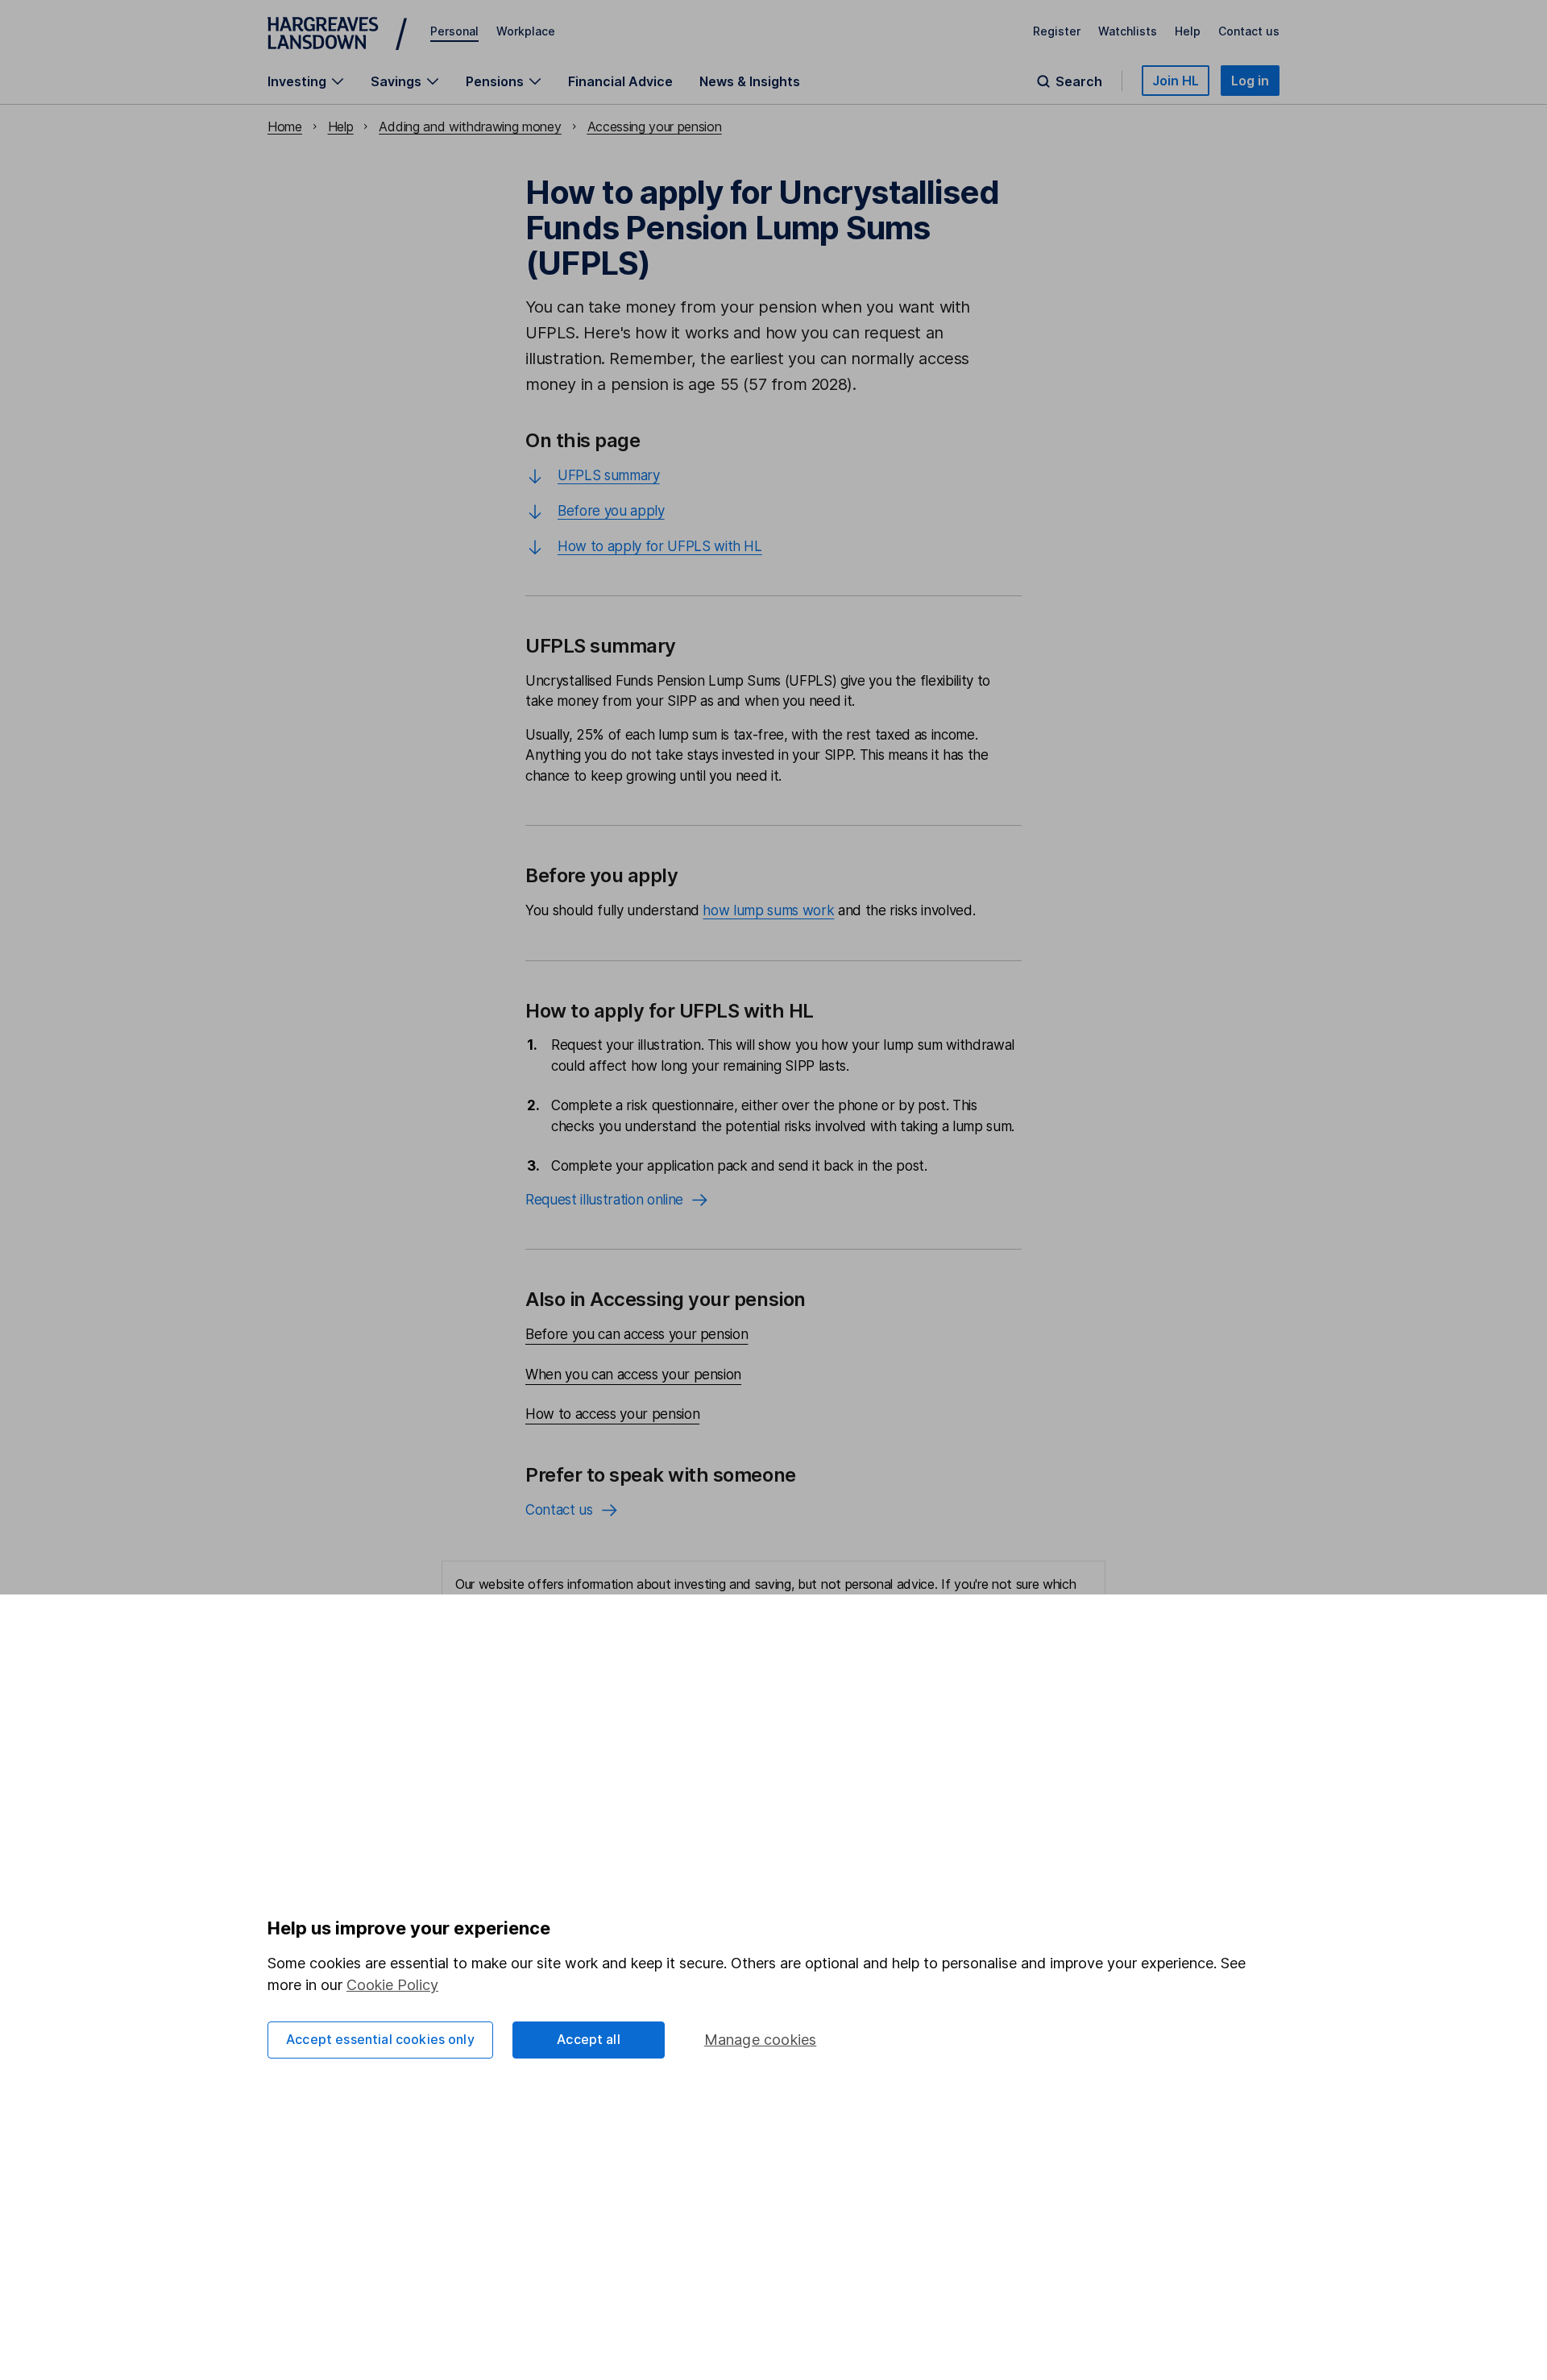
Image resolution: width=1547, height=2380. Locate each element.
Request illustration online (604, 1200)
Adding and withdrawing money (470, 126)
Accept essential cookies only (380, 2039)
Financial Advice (620, 81)
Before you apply (611, 511)
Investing (297, 81)
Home (285, 126)
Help (1188, 31)
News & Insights (750, 81)
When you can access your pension (633, 1375)
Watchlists (1128, 31)
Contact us (1249, 31)
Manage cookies (761, 2040)
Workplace (526, 31)
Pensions (495, 81)
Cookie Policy (392, 1985)
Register (1057, 31)
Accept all (589, 2039)
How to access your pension (612, 1414)
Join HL (1176, 81)
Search (1079, 81)
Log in (1250, 81)
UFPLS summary (609, 475)
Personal (454, 31)
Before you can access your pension (637, 1334)
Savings (396, 81)
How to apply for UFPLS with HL (660, 546)
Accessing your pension (655, 126)
